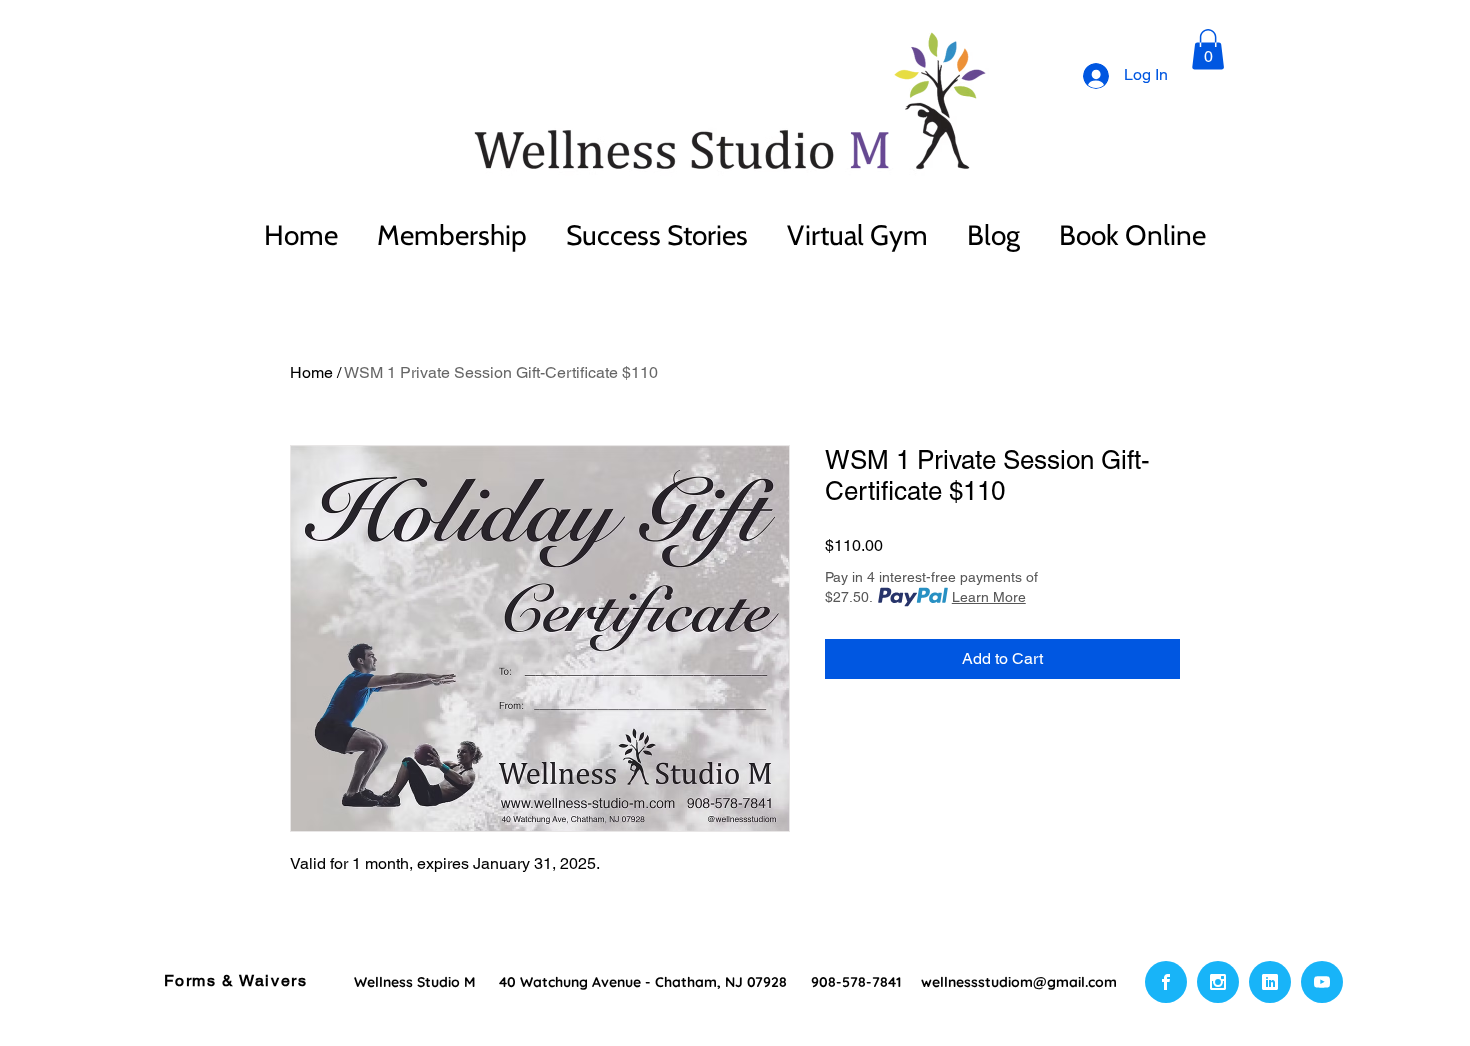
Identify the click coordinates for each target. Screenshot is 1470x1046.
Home (311, 372)
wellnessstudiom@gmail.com (1019, 982)
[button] (1208, 49)
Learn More (989, 597)
